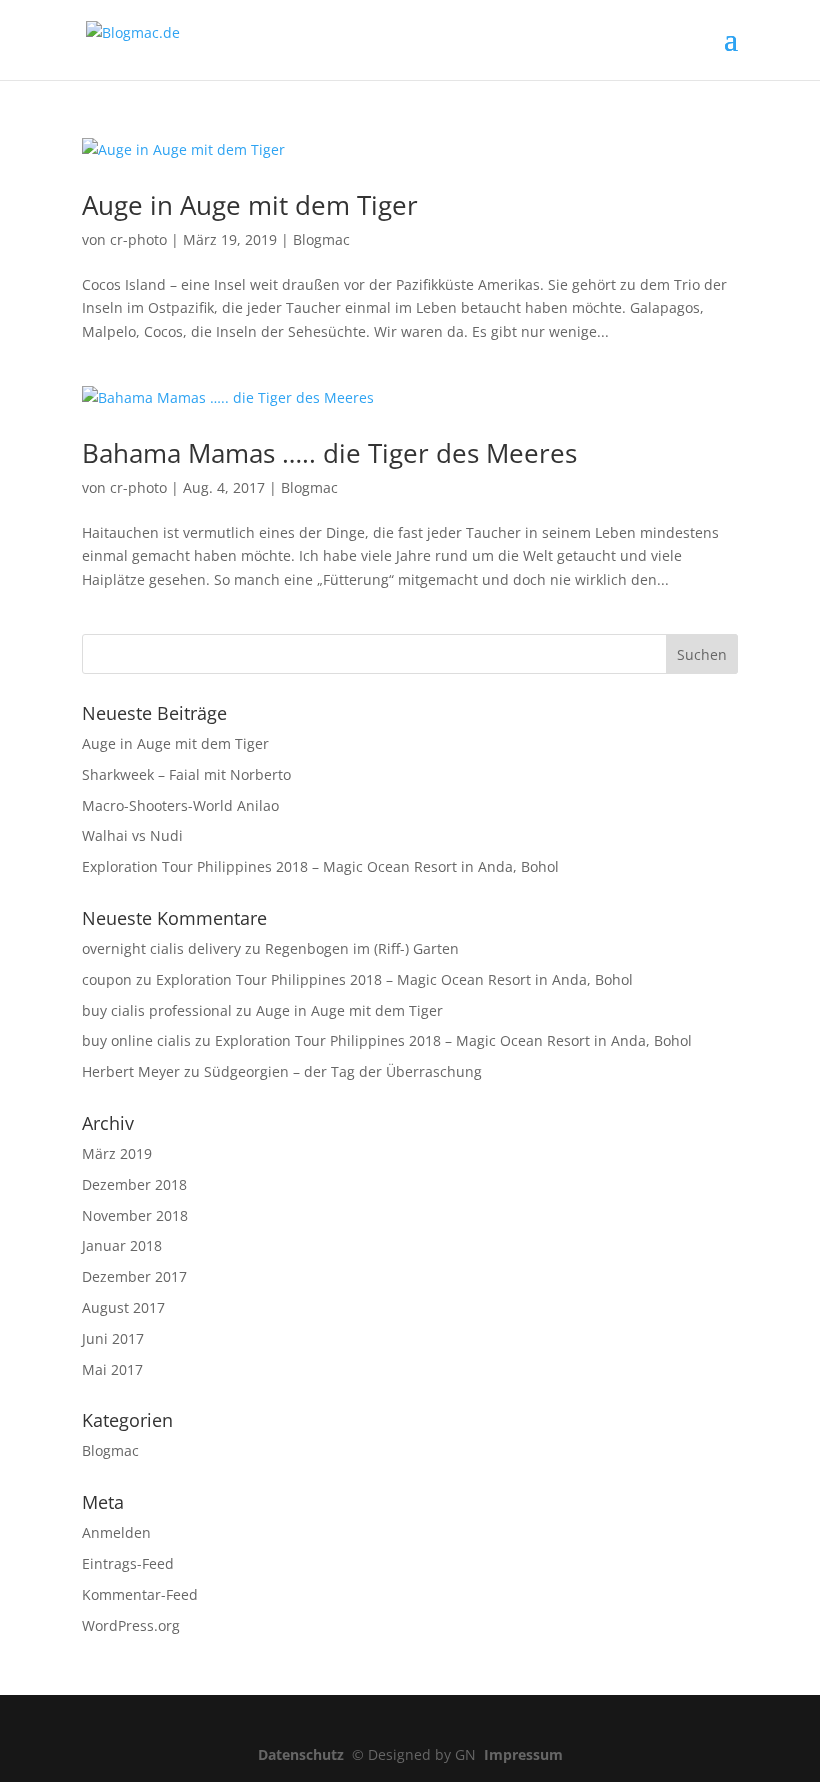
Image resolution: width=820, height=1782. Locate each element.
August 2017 (123, 1307)
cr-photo (138, 239)
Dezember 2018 (134, 1184)
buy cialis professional (157, 1010)
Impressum (523, 1754)
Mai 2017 (112, 1369)
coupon (107, 979)
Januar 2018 (122, 1245)
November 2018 (135, 1215)
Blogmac (321, 239)
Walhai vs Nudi (132, 835)
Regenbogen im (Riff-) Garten (362, 948)
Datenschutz (305, 1754)
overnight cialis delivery (161, 948)
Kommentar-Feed (140, 1594)
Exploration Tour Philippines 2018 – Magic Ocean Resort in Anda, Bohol (320, 866)
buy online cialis (136, 1040)
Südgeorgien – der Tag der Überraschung (343, 1071)
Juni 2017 (113, 1338)
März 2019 (117, 1153)
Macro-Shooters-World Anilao (180, 805)
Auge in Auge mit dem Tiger (250, 205)
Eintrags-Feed (128, 1563)
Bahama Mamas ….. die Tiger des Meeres (329, 453)
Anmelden (116, 1532)
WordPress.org (131, 1625)
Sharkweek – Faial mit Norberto (186, 774)
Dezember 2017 (134, 1276)
